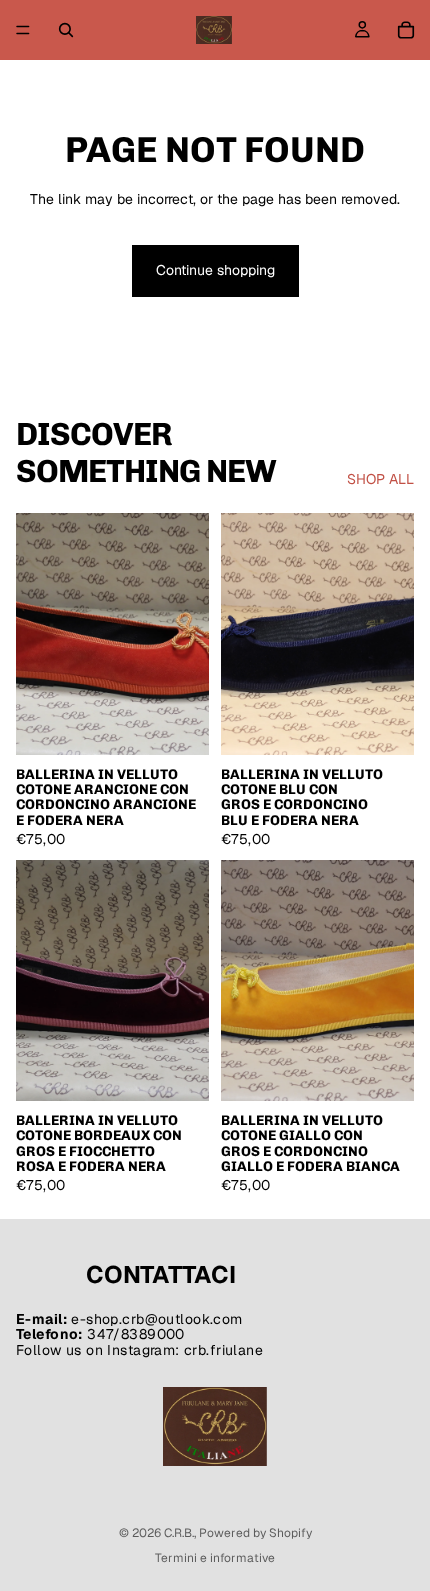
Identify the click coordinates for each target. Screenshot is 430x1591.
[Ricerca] (66, 30)
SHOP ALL (380, 479)
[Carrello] (406, 30)
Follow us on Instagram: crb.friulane (139, 1350)
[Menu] (23, 30)
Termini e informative (215, 1558)
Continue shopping (215, 270)
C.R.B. (179, 1533)
